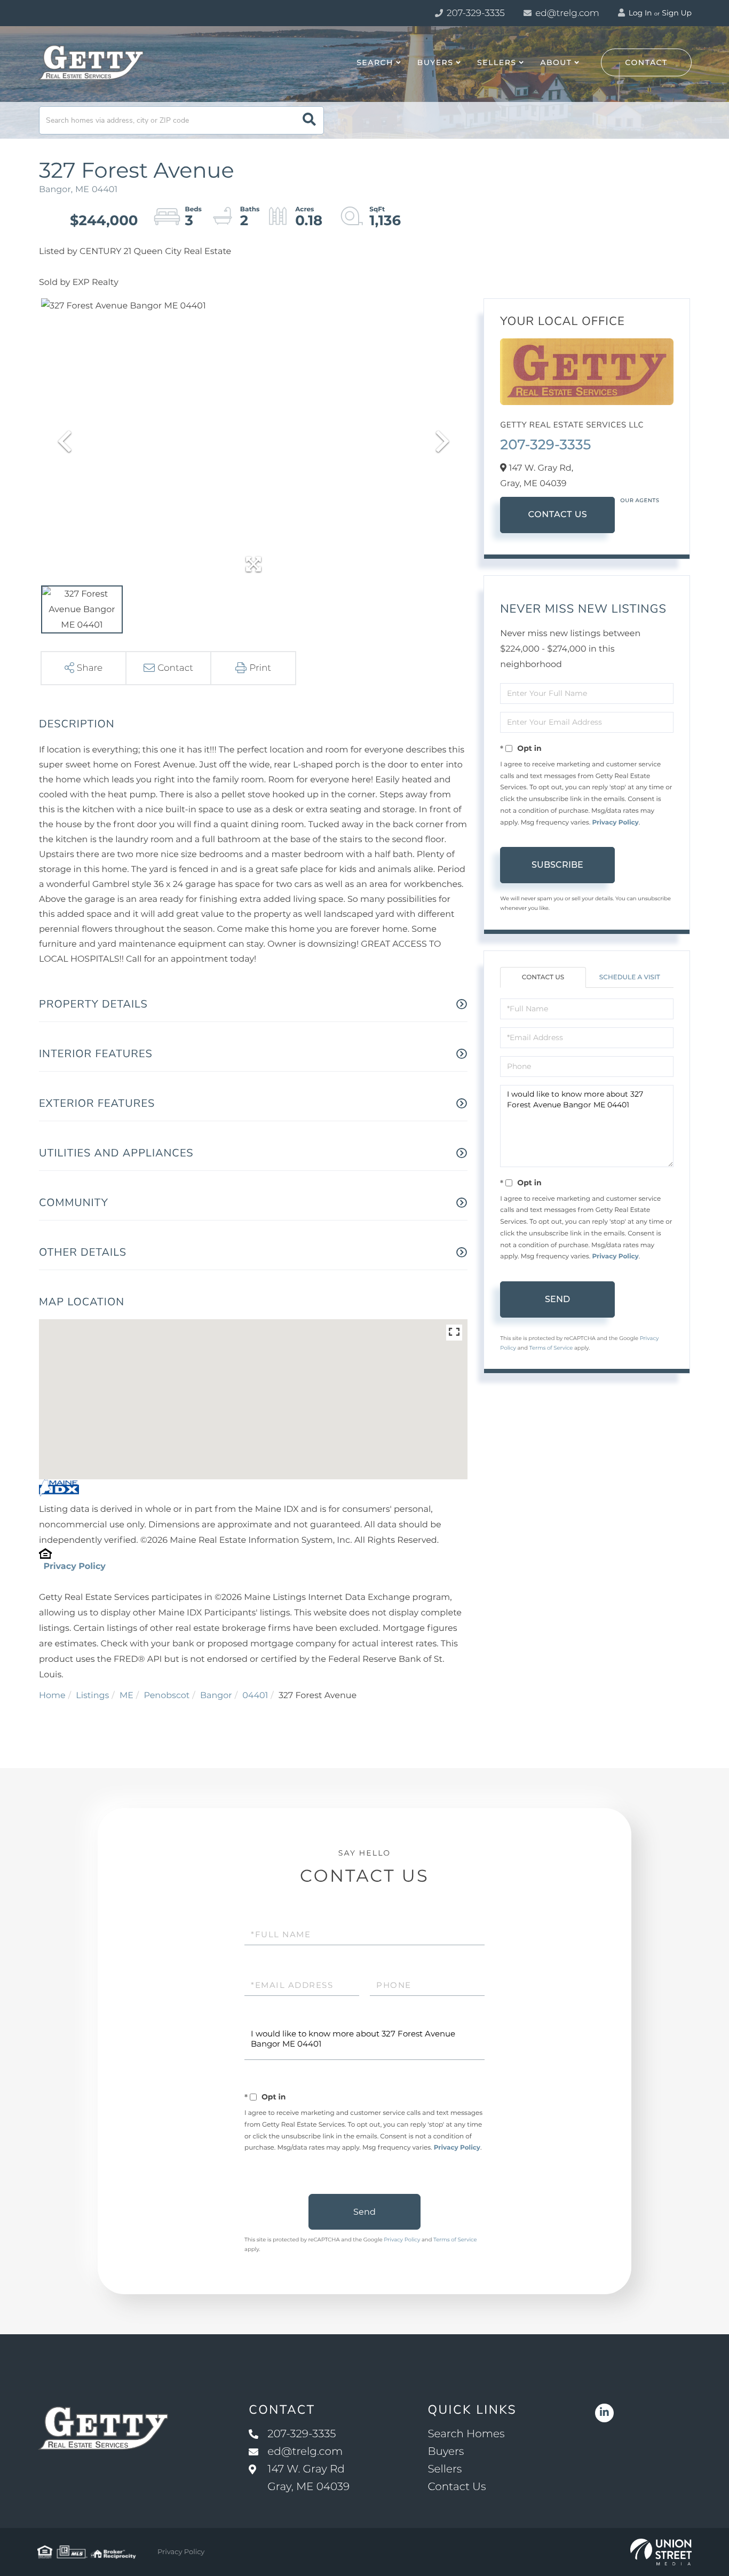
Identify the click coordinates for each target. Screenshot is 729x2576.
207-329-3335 (475, 13)
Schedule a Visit (630, 977)
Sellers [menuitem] (497, 62)
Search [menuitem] (375, 62)
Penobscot (167, 1696)
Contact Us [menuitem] (457, 2487)
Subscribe (557, 865)
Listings (92, 1696)
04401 (255, 1696)
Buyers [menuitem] (435, 62)
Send (557, 1299)
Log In (639, 13)
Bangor (216, 1696)
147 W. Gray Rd (308, 2478)
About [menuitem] (556, 62)
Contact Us (557, 515)
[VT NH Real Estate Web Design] (661, 2552)
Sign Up (677, 13)
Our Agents (640, 500)
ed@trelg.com (567, 13)
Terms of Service (551, 1348)
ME (126, 1696)
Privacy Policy (74, 1567)
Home (52, 1696)
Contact (646, 62)
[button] (309, 120)
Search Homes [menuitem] (466, 2434)
